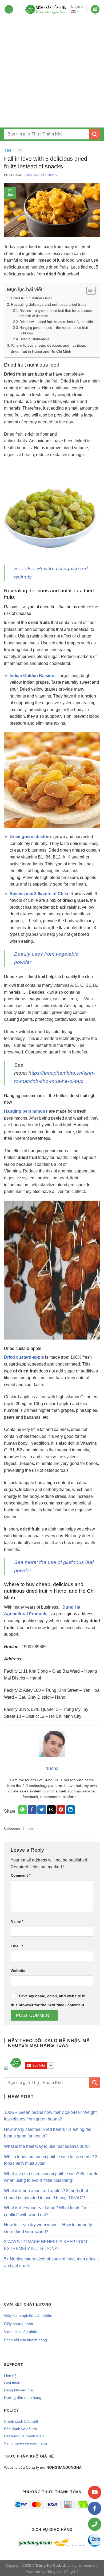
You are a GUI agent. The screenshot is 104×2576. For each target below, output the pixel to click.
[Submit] (95, 134)
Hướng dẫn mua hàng (23, 2398)
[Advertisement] (52, 73)
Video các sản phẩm (21, 2332)
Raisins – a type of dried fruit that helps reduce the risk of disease (56, 313)
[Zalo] (95, 2540)
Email (17, 1946)
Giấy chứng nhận (19, 2324)
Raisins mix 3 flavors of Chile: (39, 894)
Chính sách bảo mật (21, 2421)
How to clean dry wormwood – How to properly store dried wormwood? (48, 2228)
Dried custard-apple (34, 339)
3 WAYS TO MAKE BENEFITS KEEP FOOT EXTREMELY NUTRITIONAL (46, 2245)
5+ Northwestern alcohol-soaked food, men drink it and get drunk (51, 2262)
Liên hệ (10, 2376)
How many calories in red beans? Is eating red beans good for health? (48, 2133)
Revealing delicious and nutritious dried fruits (49, 304)
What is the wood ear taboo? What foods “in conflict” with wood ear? (45, 2211)
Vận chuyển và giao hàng (25, 2443)
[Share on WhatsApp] (23, 1810)
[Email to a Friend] (51, 1810)
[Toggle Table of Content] (88, 290)
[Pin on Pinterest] (61, 1810)
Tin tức (13, 151)
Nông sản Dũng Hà (63, 2571)
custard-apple (30, 1357)
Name (17, 1921)
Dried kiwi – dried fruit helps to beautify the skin (56, 322)
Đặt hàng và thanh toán (24, 2436)
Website (18, 1971)
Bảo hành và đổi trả (21, 2429)
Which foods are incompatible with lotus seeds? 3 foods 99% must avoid (51, 2160)
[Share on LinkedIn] (71, 1810)
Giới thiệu (12, 2383)
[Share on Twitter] (42, 1810)
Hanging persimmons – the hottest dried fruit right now (54, 330)
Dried (10, 1357)
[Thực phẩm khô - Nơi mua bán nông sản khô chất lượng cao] (46, 9)
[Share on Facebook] (32, 1810)
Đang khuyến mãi (19, 2390)
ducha (51, 175)
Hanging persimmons (26, 1111)
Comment (21, 1875)
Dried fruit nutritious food (32, 298)
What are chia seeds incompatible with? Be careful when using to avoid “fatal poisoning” (52, 2177)
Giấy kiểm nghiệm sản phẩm (28, 2315)
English (77, 7)
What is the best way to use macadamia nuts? (47, 2146)
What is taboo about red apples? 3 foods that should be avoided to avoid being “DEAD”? (46, 2194)
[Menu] (9, 9)
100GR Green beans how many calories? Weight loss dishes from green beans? (50, 2116)
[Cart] (95, 9)
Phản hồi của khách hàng (25, 2340)
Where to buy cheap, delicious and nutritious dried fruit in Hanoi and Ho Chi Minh (48, 348)
